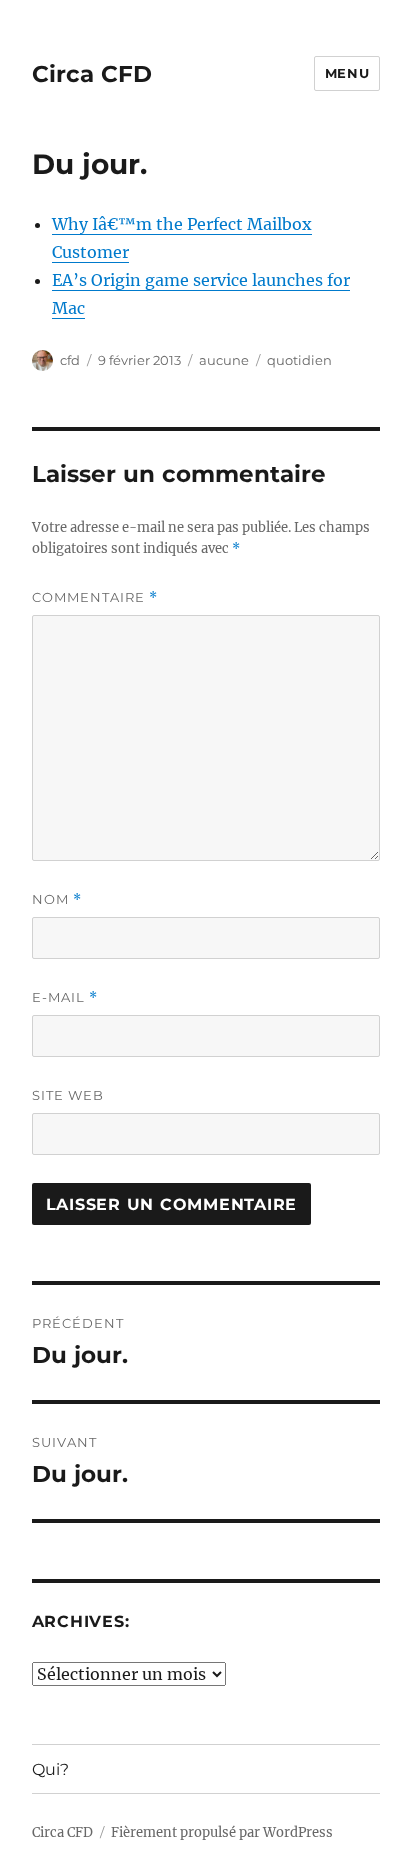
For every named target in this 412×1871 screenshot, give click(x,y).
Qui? (50, 1769)
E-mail (65, 997)
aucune (224, 360)
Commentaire (95, 597)
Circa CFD (92, 74)
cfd (70, 360)
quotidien (299, 360)
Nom (57, 899)
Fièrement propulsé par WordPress (222, 1832)
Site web (68, 1095)
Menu (347, 73)
